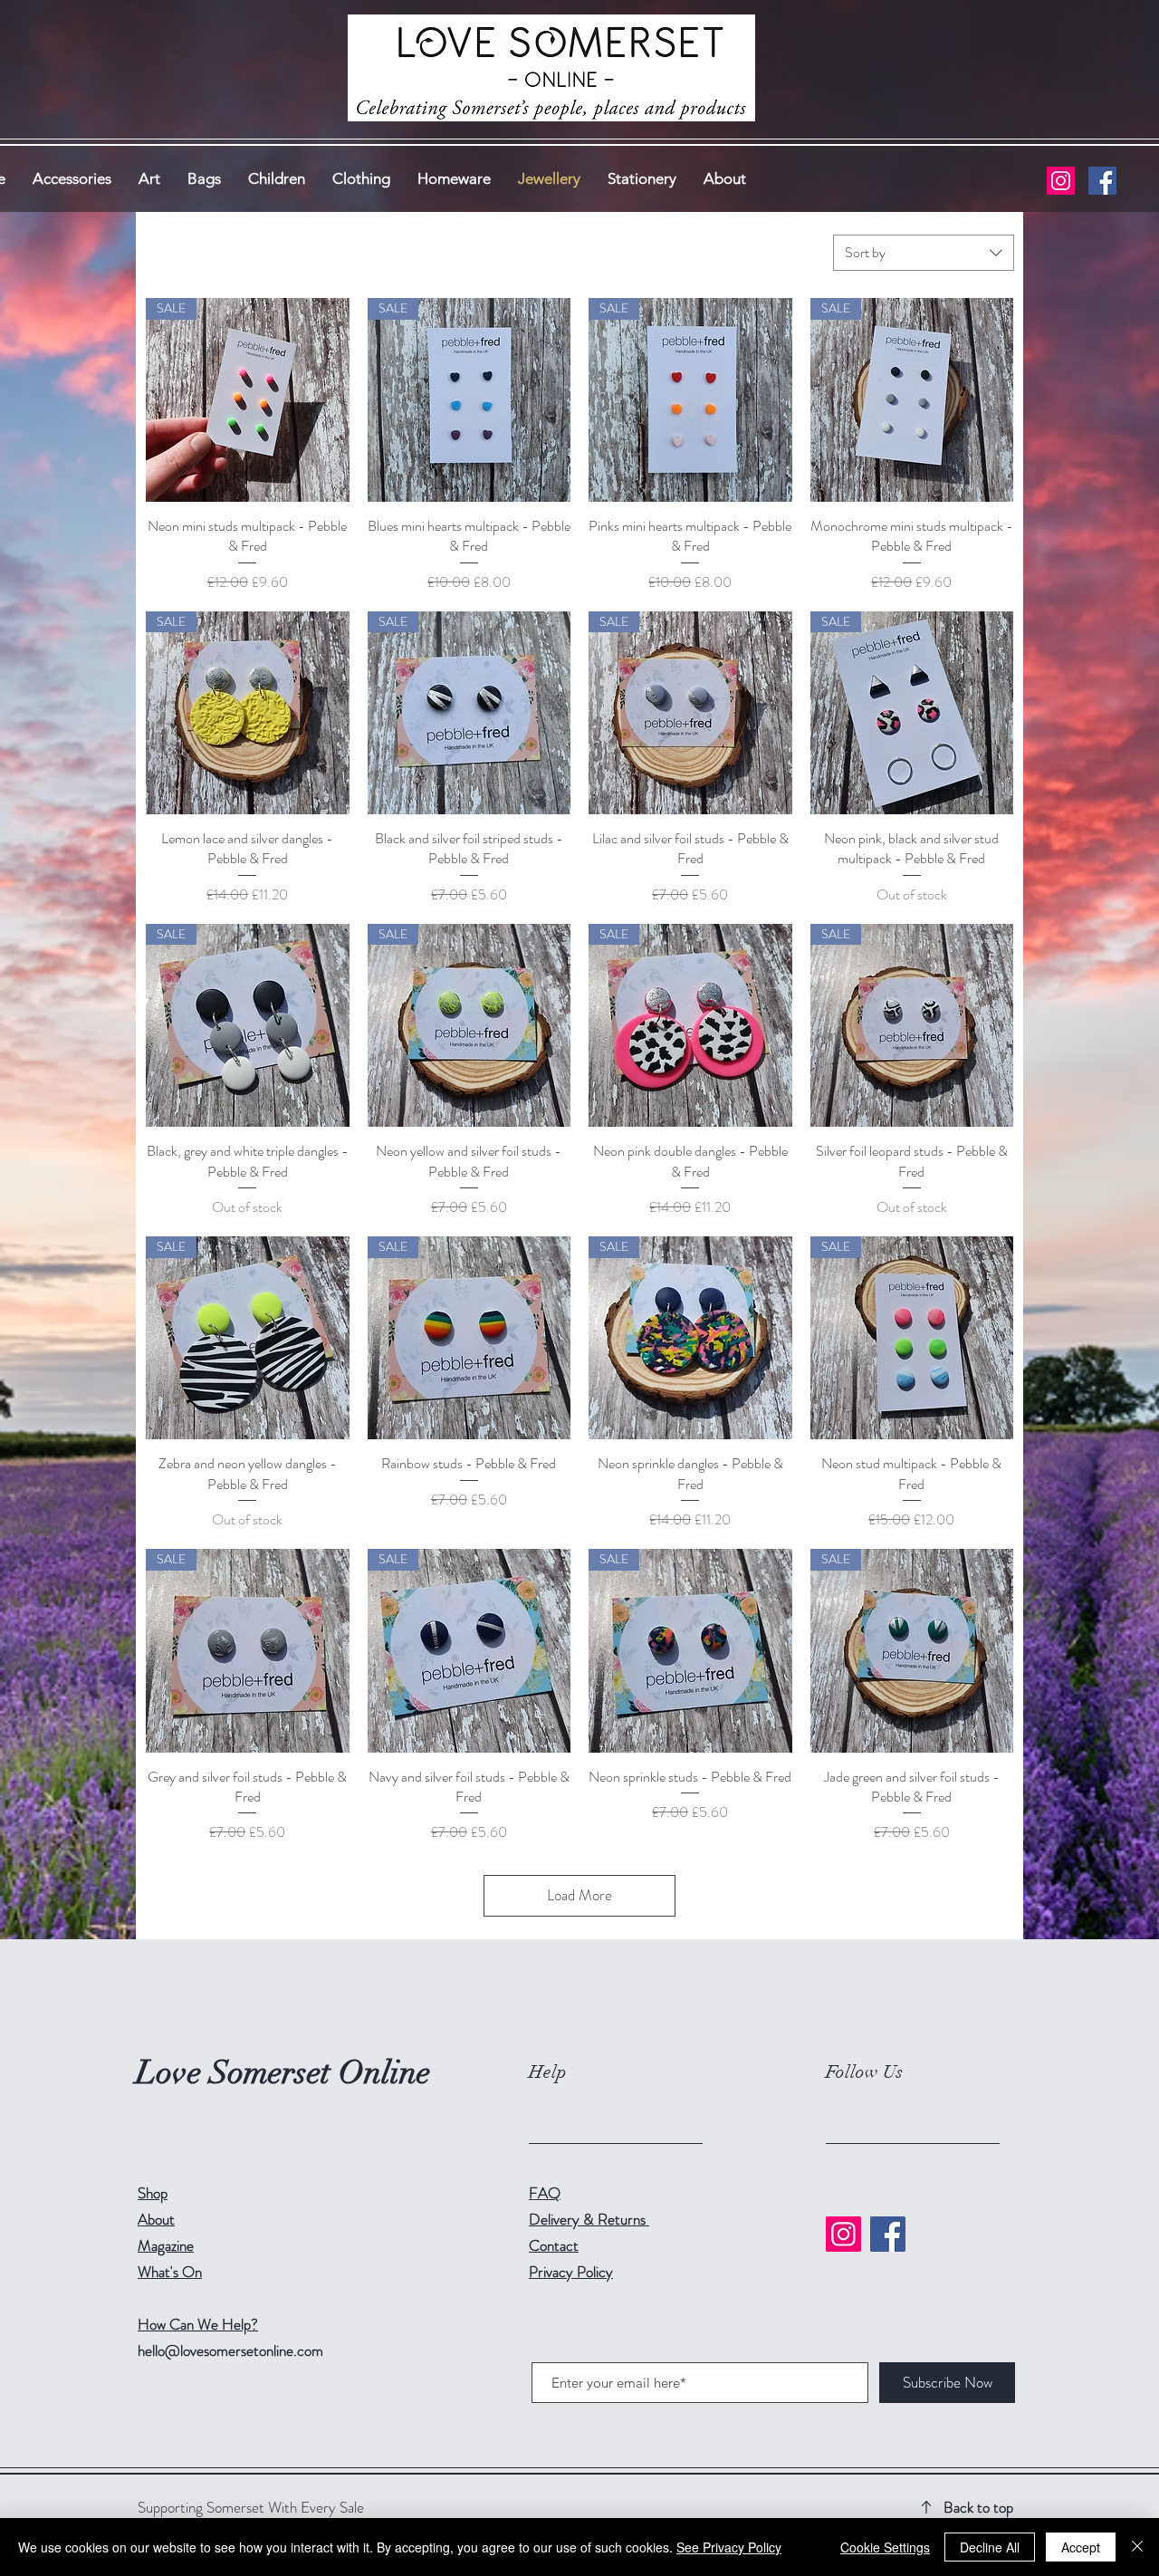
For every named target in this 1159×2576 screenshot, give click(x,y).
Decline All (990, 2547)
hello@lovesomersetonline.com (230, 2350)
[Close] (1137, 2547)
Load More (579, 1895)
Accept (1081, 2547)
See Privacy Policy (729, 2547)
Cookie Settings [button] (885, 2547)
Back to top (978, 2507)
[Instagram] (1061, 181)
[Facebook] (1102, 181)
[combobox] (924, 253)
